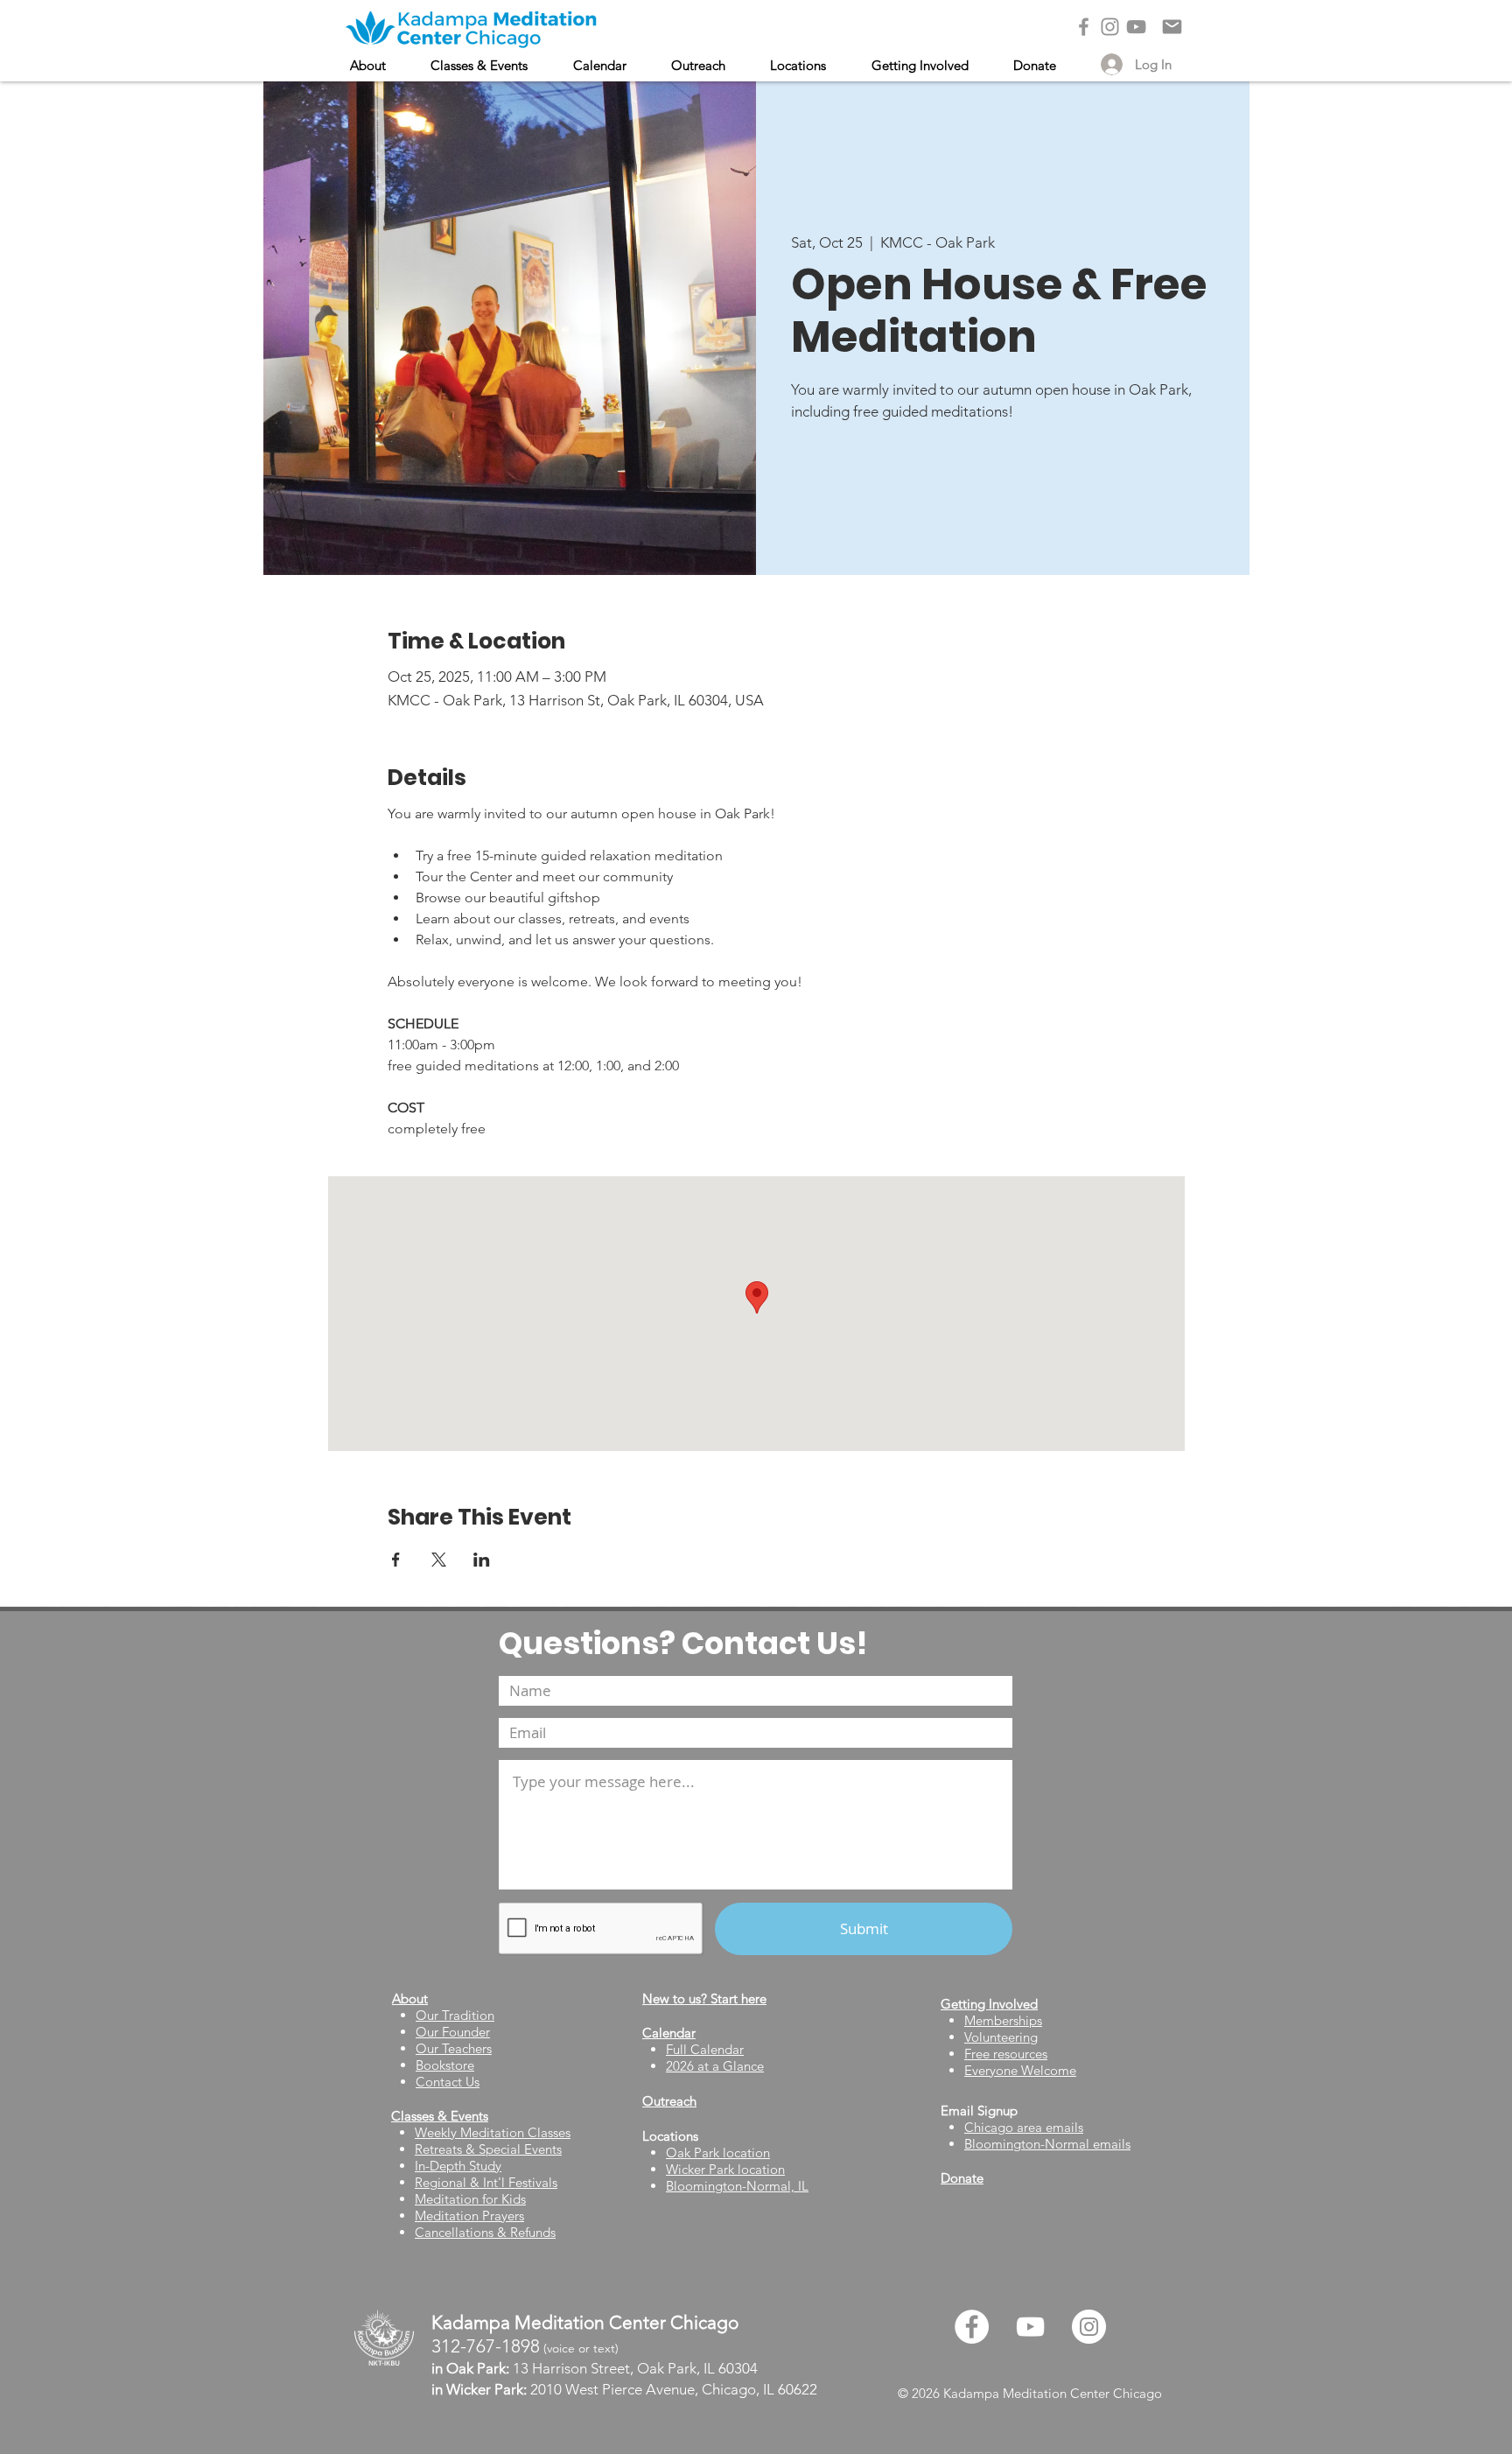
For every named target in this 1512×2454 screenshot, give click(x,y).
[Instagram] (1110, 27)
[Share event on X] (439, 1560)
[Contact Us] (1172, 27)
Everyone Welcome (1020, 2070)
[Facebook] (1084, 27)
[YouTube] (1136, 27)
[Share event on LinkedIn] (482, 1560)
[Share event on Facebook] (396, 1560)
